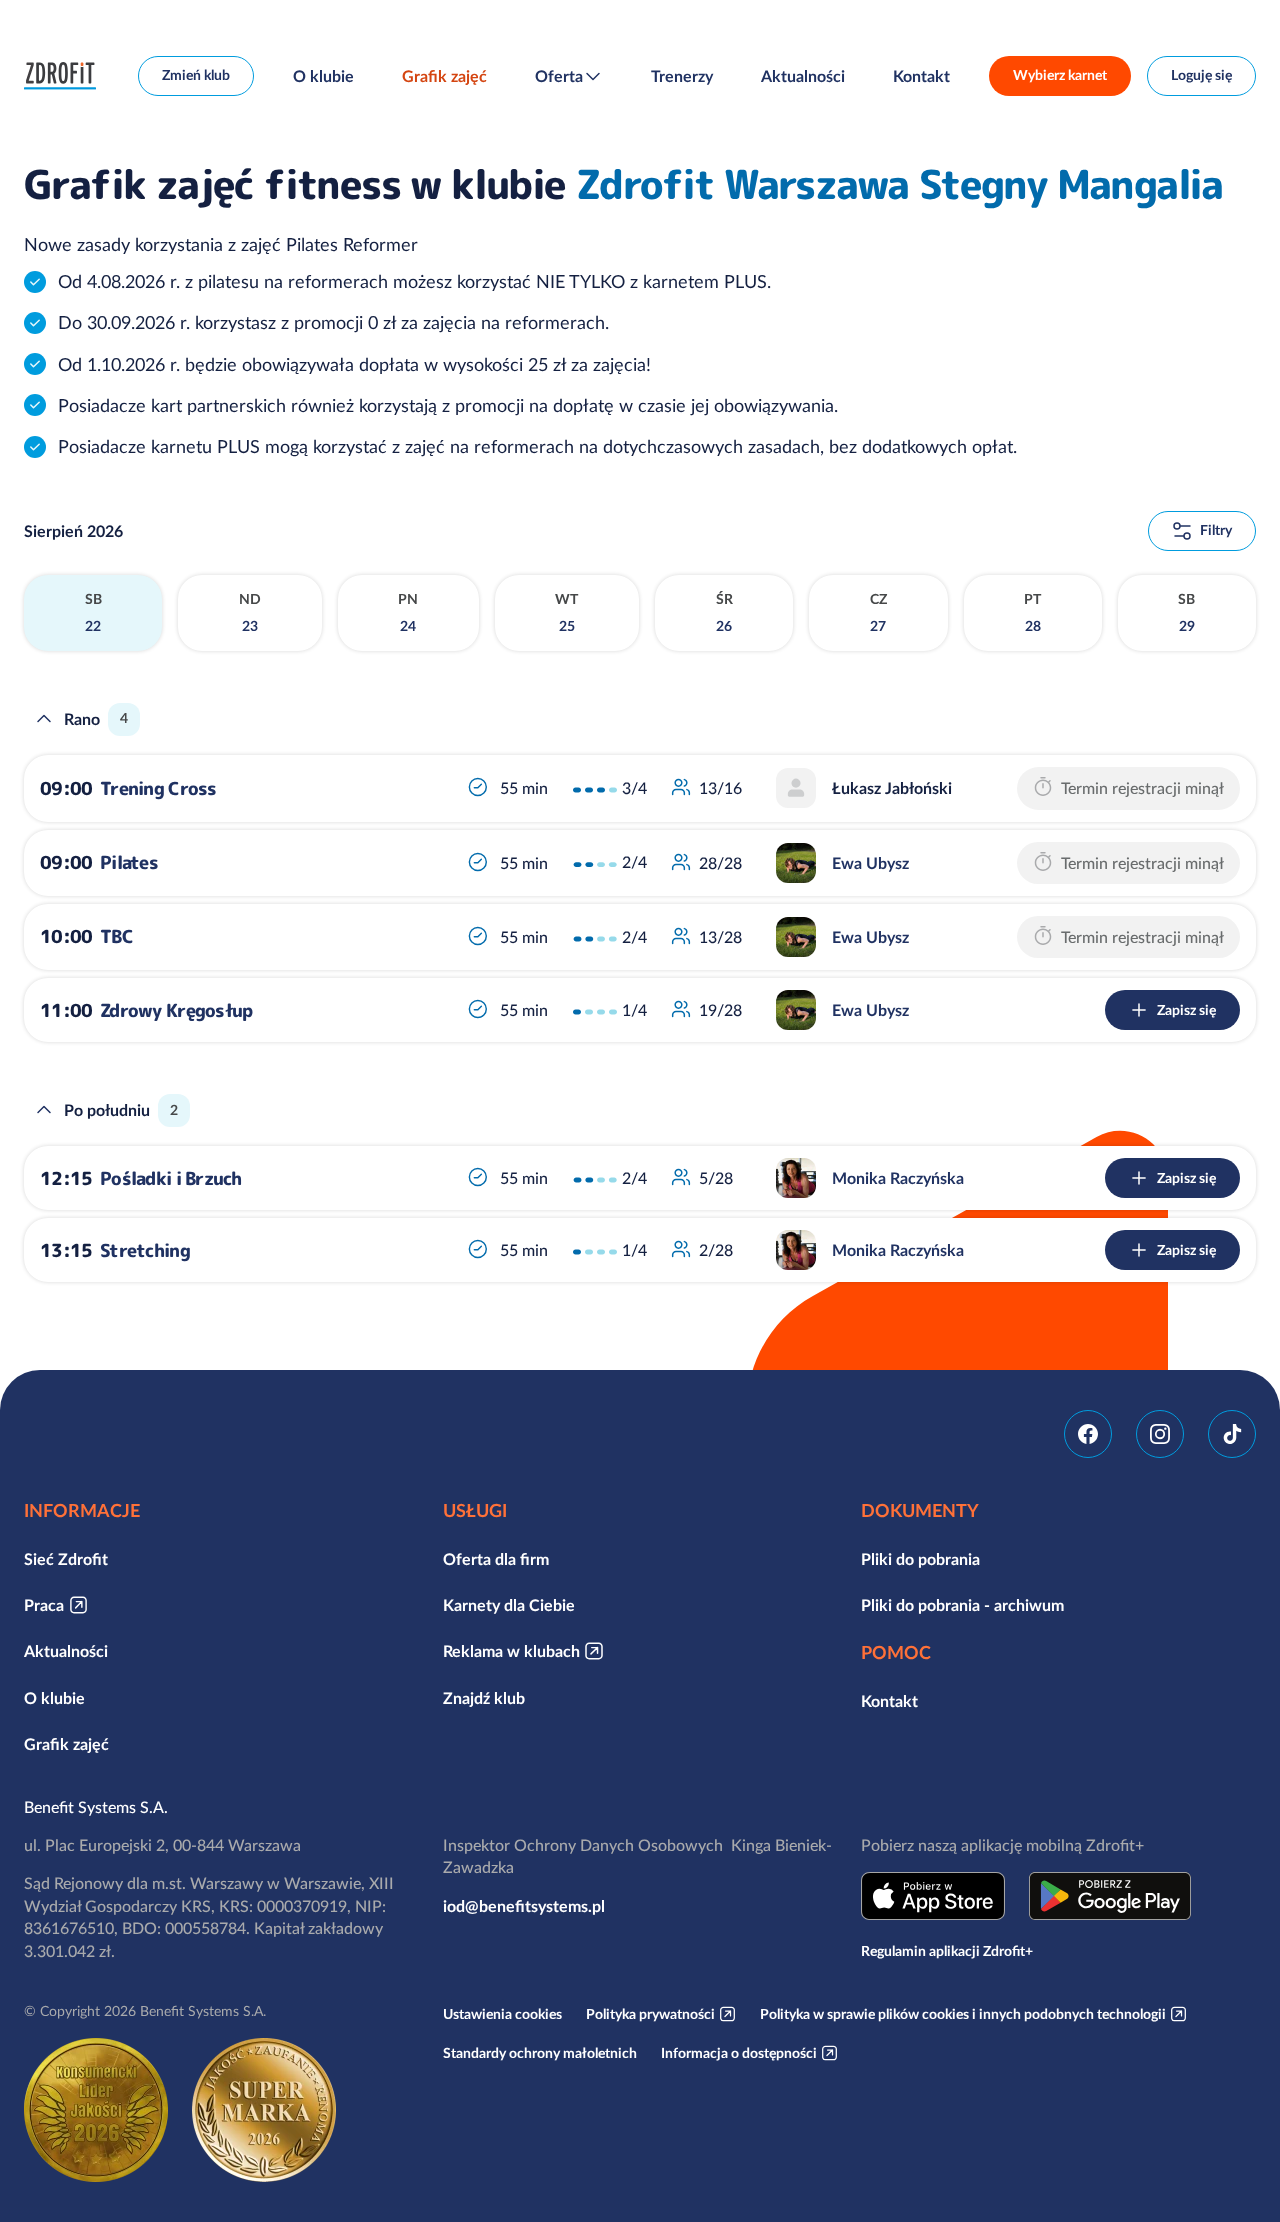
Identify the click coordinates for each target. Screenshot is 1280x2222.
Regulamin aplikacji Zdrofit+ (947, 1951)
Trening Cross (158, 788)
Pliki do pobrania (920, 1559)
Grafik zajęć (444, 76)
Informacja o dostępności (739, 2053)
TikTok (1232, 1434)
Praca (44, 1605)
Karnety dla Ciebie (509, 1605)
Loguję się (1201, 75)
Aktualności (803, 76)
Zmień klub (196, 75)
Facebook (1088, 1434)
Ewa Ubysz (870, 863)
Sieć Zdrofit (66, 1559)
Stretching (145, 1250)
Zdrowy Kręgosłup (176, 1010)
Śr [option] (724, 613)
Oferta (559, 76)
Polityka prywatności (650, 2014)
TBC (116, 936)
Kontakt (921, 76)
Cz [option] (878, 613)
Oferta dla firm (496, 1559)
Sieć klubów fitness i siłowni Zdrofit (65, 76)
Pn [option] (408, 613)
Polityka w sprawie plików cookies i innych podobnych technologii (963, 2014)
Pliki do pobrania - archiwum (962, 1605)
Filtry (1216, 530)
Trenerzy (682, 76)
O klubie (323, 76)
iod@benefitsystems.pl (524, 1906)
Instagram (1160, 1434)
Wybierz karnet (1060, 75)
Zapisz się (1186, 1010)
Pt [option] (1032, 613)
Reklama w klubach (511, 1651)
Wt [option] (566, 613)
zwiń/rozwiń (44, 719)
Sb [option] (93, 613)
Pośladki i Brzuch (171, 1178)
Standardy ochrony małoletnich (540, 2053)
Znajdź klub (484, 1698)
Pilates (129, 862)
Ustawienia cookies (502, 2014)
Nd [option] (250, 613)
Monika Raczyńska (898, 1178)
